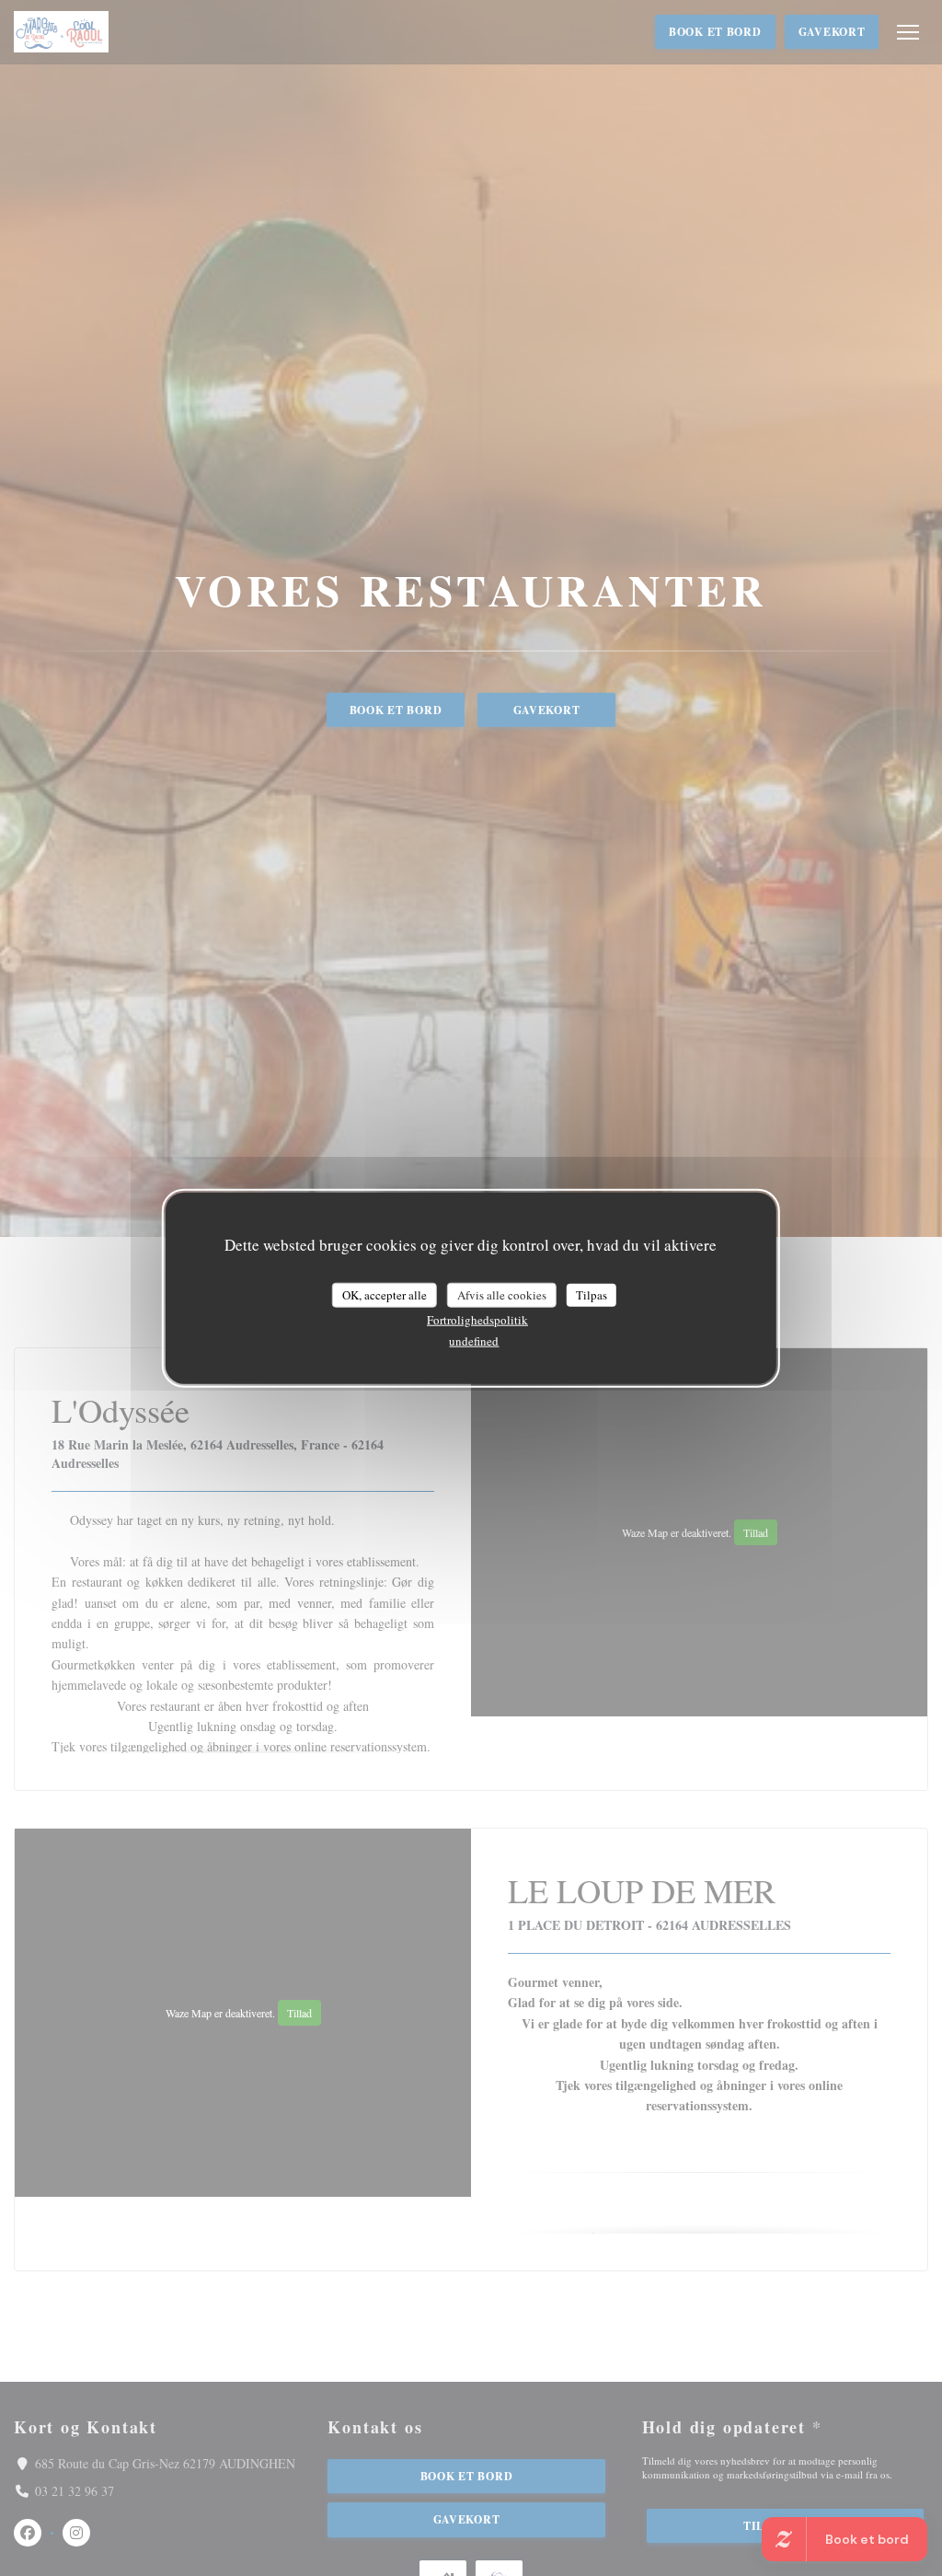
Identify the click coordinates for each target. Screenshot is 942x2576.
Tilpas (592, 1294)
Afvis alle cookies (502, 1294)
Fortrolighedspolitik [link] (477, 1320)
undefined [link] (474, 1341)
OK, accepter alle (385, 1294)
